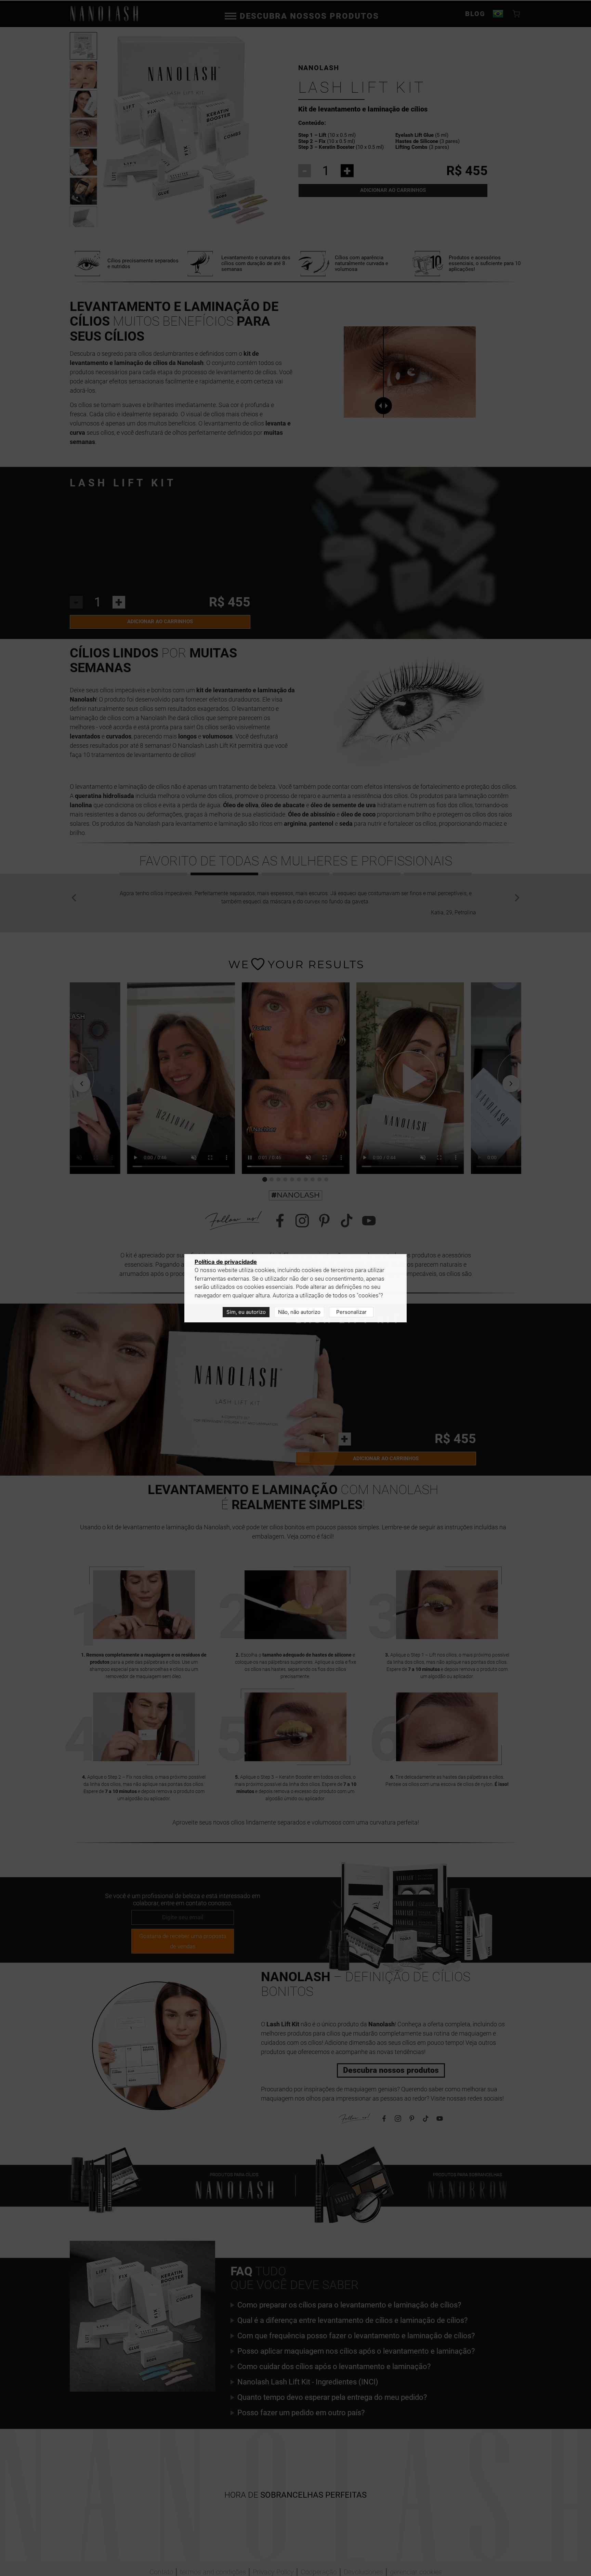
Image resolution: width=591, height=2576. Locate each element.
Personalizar (351, 1312)
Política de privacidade (226, 1262)
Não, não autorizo (299, 1312)
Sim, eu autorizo (246, 1312)
